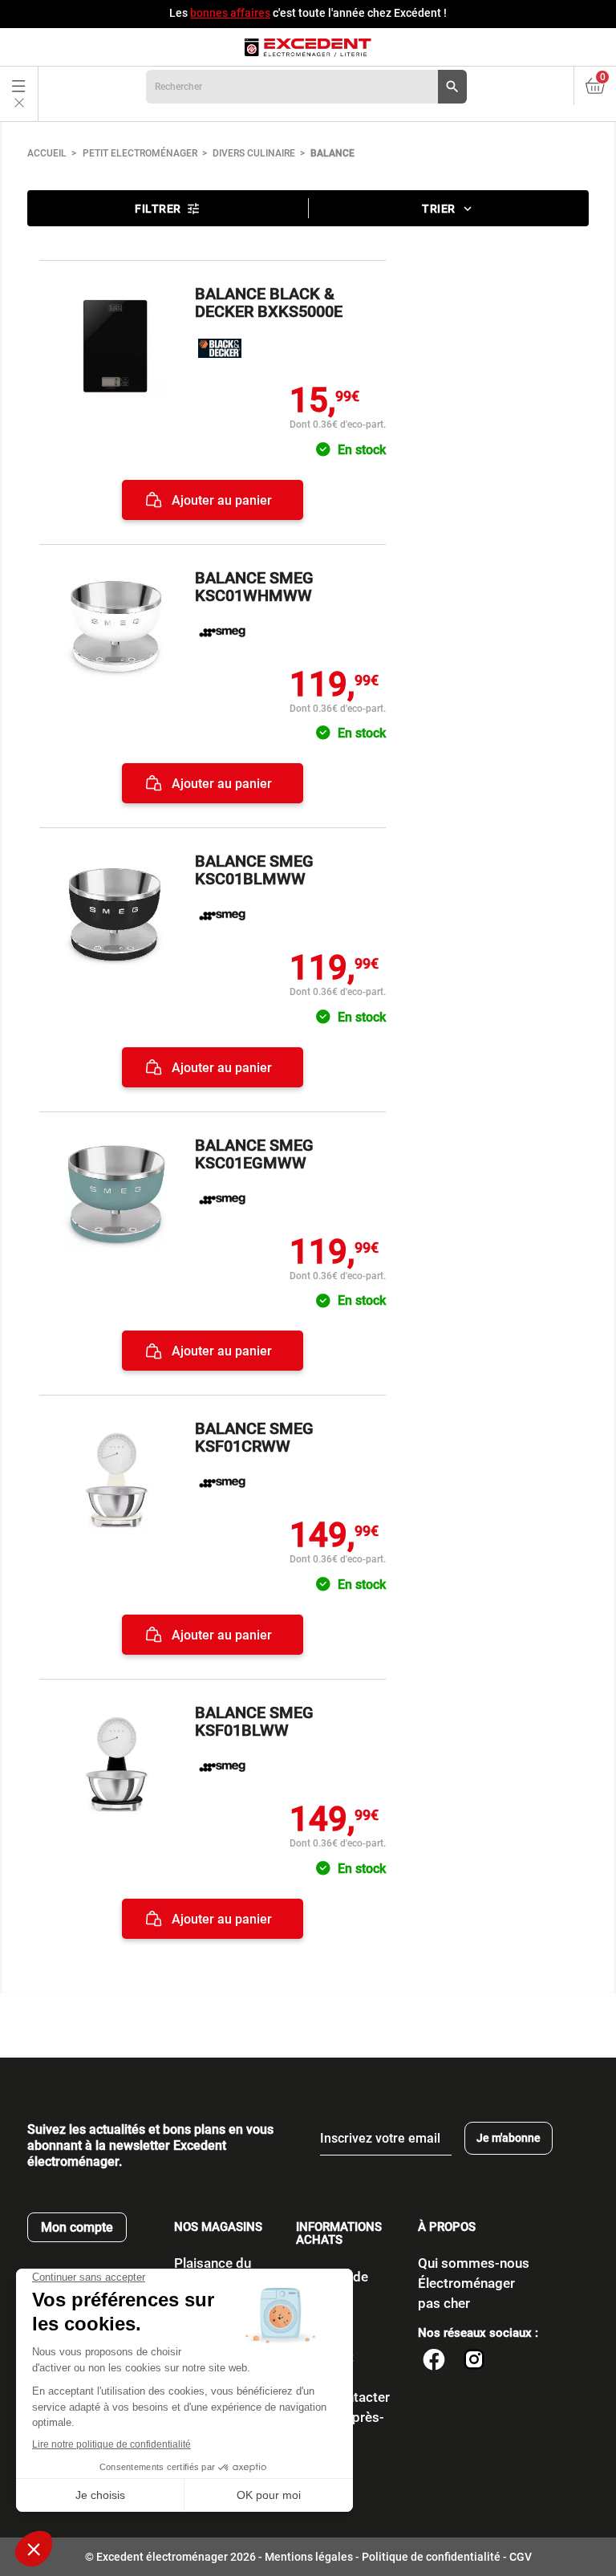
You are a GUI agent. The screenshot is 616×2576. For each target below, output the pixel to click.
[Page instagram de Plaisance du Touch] (474, 2362)
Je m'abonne (509, 2138)
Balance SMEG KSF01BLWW (254, 1721)
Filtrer (168, 209)
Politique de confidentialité (431, 2557)
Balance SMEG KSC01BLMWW (254, 870)
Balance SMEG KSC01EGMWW (254, 1154)
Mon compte (77, 2227)
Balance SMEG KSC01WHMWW (254, 587)
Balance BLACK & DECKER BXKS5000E (269, 303)
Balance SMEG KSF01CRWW (254, 1437)
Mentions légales (309, 2557)
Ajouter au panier (220, 500)
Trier (448, 209)
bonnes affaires (230, 13)
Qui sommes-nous (474, 2263)
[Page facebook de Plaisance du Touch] (434, 2362)
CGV (521, 2557)
